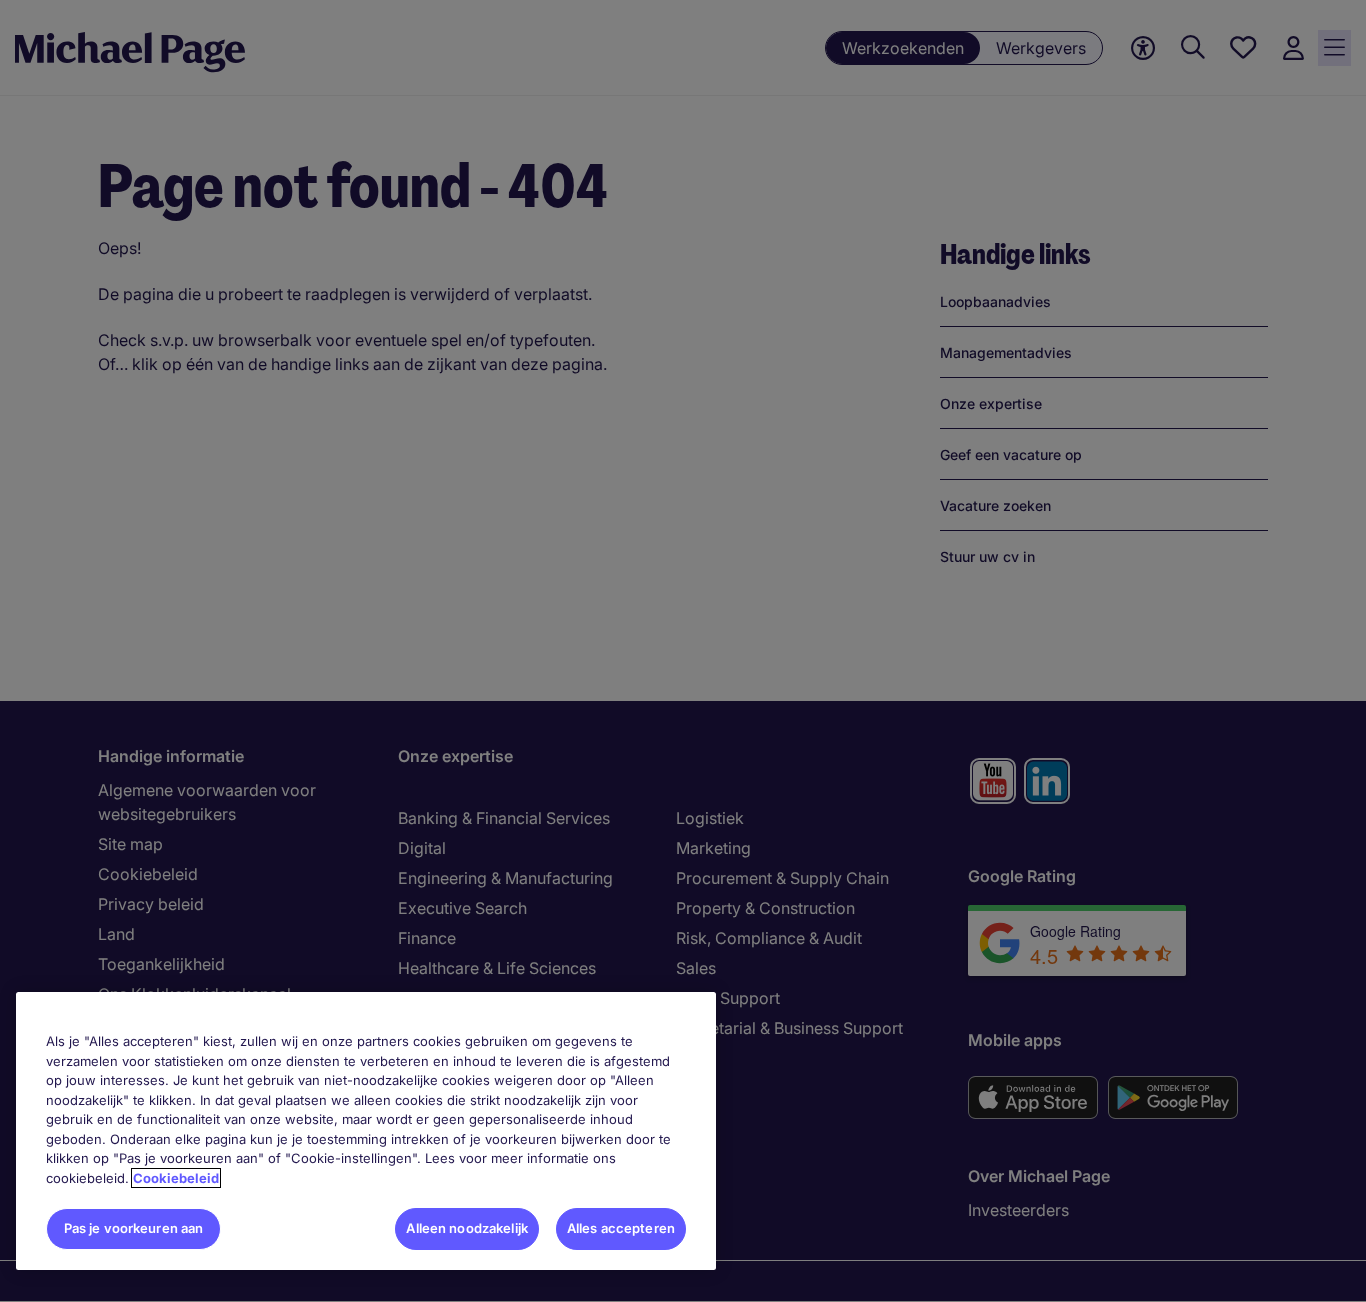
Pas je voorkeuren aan (134, 1228)
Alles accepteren (621, 1228)
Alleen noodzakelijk (466, 1228)
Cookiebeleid (176, 1178)
